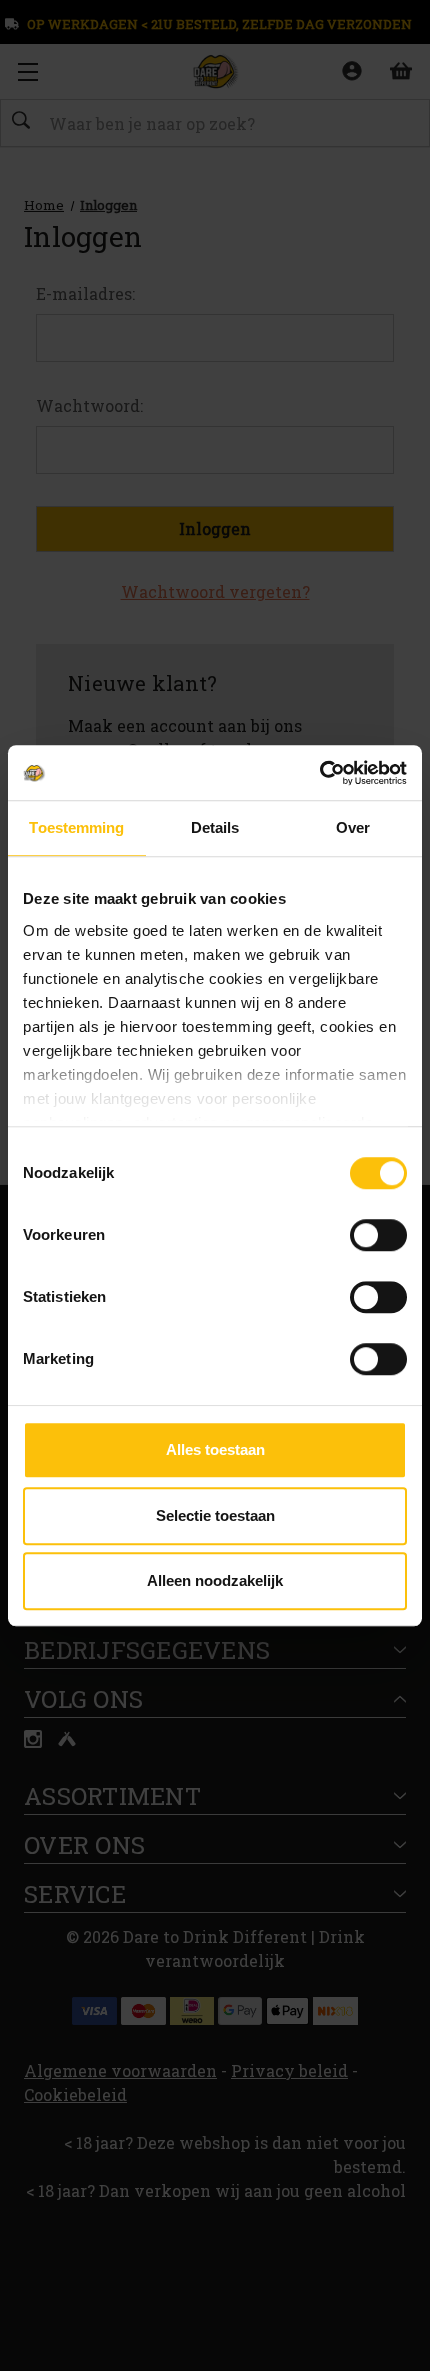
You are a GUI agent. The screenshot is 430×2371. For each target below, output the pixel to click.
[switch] (378, 1235)
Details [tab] (215, 827)
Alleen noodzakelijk (215, 1580)
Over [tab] (353, 827)
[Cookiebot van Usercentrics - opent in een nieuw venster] (319, 773)
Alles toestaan (215, 1449)
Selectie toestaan (215, 1515)
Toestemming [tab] (76, 827)
